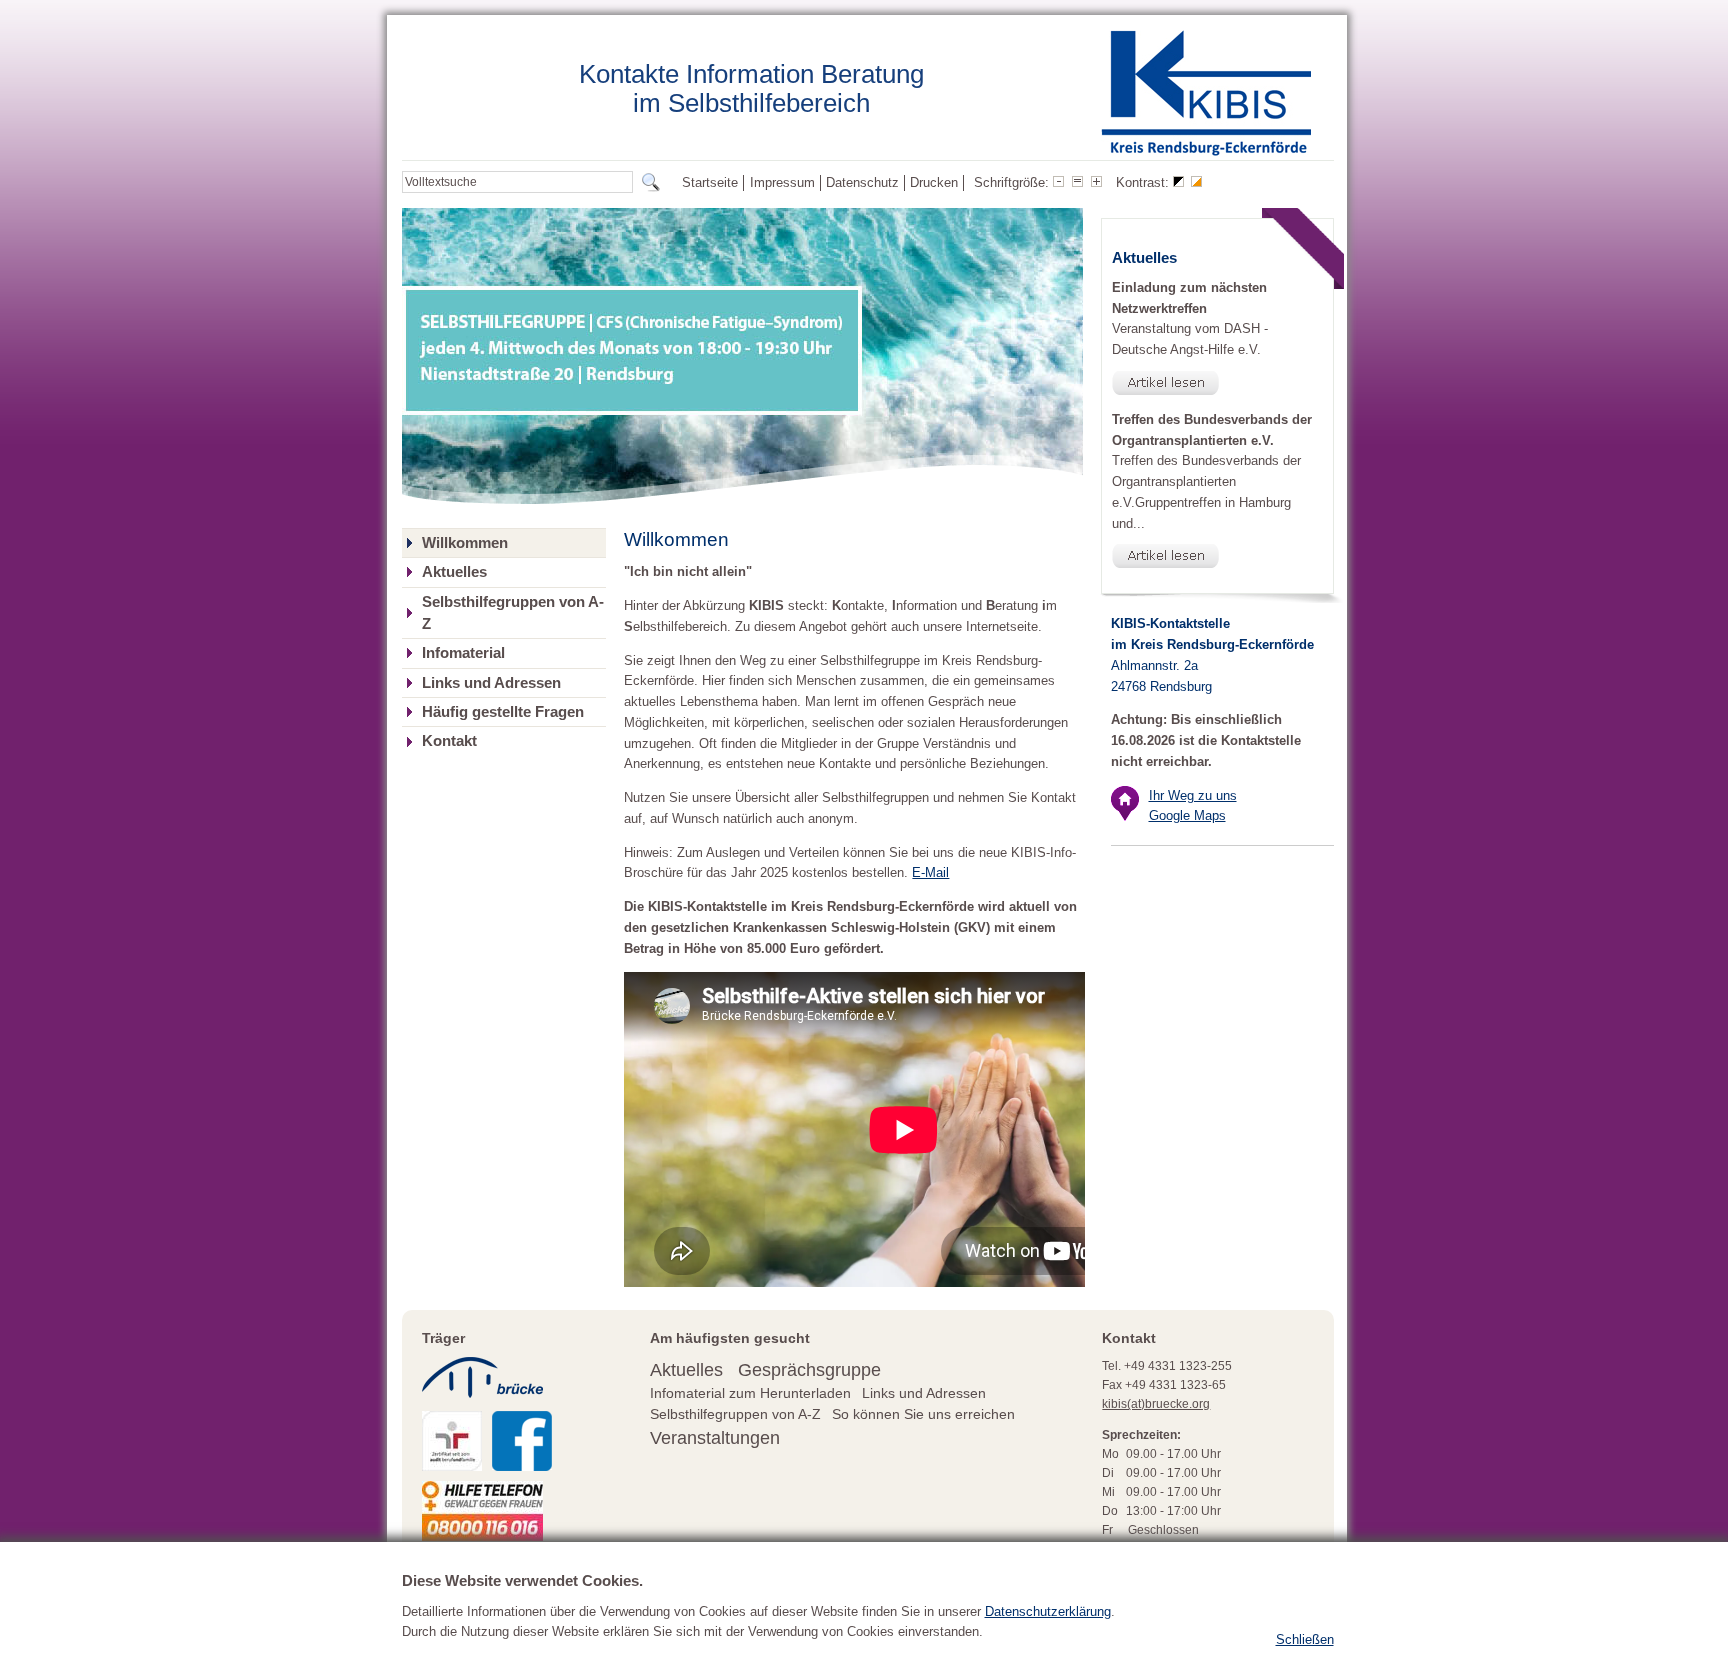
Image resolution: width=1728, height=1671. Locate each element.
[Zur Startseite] (1206, 152)
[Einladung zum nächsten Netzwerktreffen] (1217, 383)
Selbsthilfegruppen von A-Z (513, 613)
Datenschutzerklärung (1048, 1611)
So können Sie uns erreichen (923, 1414)
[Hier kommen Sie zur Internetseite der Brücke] (482, 1404)
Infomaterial (463, 653)
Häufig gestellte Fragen (503, 712)
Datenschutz (862, 182)
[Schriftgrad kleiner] (1058, 183)
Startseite (710, 182)
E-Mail (930, 872)
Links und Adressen (491, 683)
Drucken (934, 182)
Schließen (1305, 1639)
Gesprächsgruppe (809, 1370)
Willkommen (465, 543)
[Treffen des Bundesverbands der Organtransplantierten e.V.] (1217, 556)
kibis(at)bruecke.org (1156, 1404)
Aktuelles (454, 572)
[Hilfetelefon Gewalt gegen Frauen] (482, 1532)
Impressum (782, 182)
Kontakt (449, 741)
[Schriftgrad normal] (1077, 183)
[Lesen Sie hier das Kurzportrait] (452, 1462)
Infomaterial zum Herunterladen (750, 1393)
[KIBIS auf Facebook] (522, 1462)
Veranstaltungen (715, 1438)
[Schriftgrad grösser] (1096, 183)
